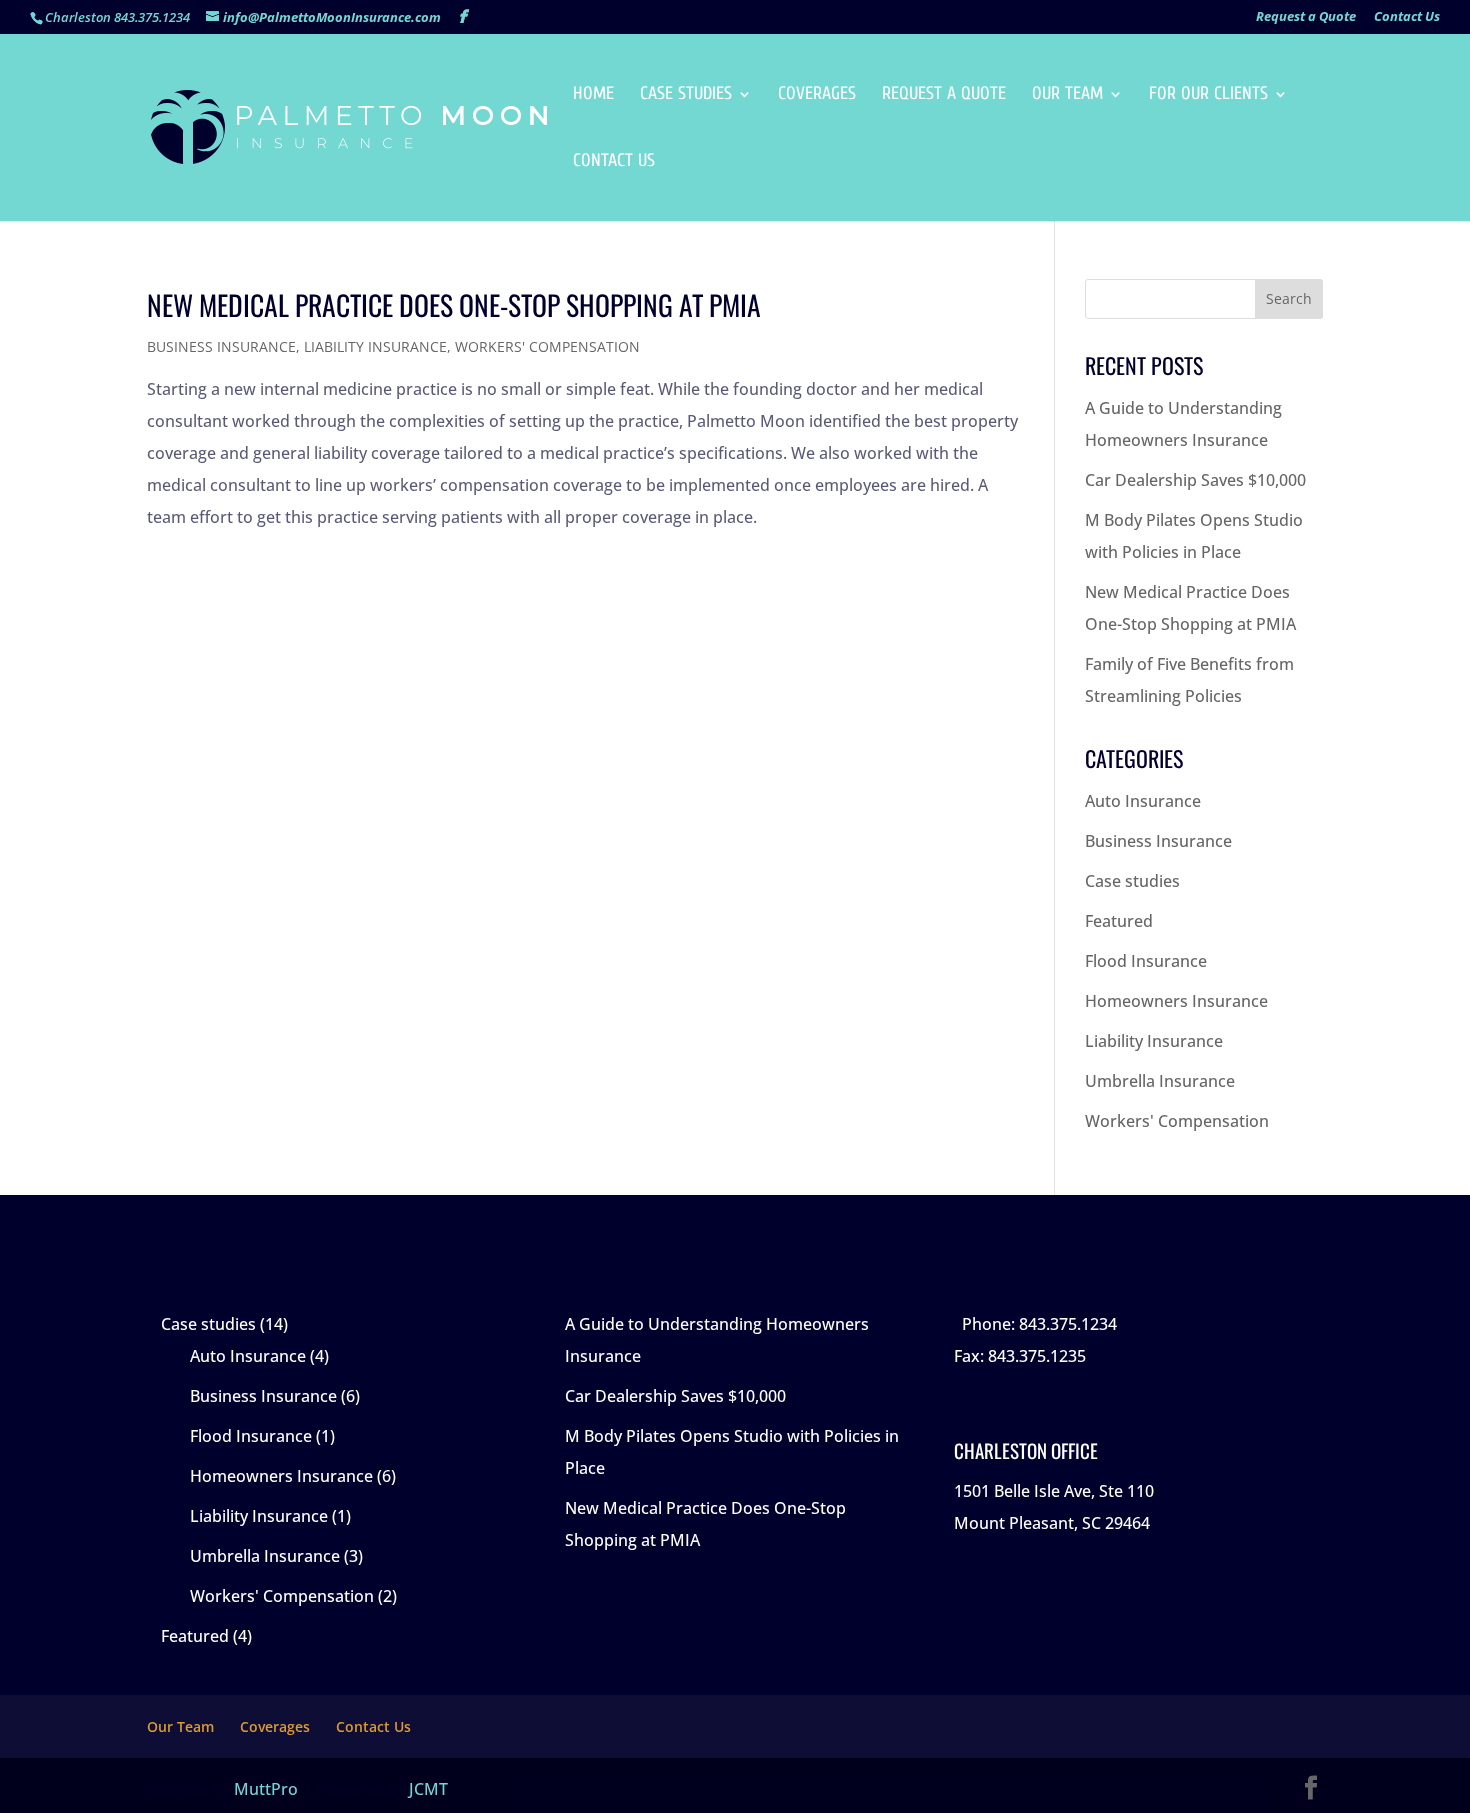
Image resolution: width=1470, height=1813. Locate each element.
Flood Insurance (1146, 961)
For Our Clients (1208, 95)
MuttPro (266, 1789)
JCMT (428, 1789)
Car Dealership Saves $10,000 (1195, 480)
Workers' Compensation (547, 346)
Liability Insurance (375, 346)
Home (593, 95)
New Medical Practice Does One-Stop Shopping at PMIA (454, 304)
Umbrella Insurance (1160, 1081)
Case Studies (686, 95)
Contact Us (1407, 17)
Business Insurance (221, 346)
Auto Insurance (1143, 801)
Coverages (817, 95)
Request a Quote (1306, 17)
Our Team (1067, 95)
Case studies (1132, 881)
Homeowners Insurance (1176, 1001)
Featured (1119, 921)
